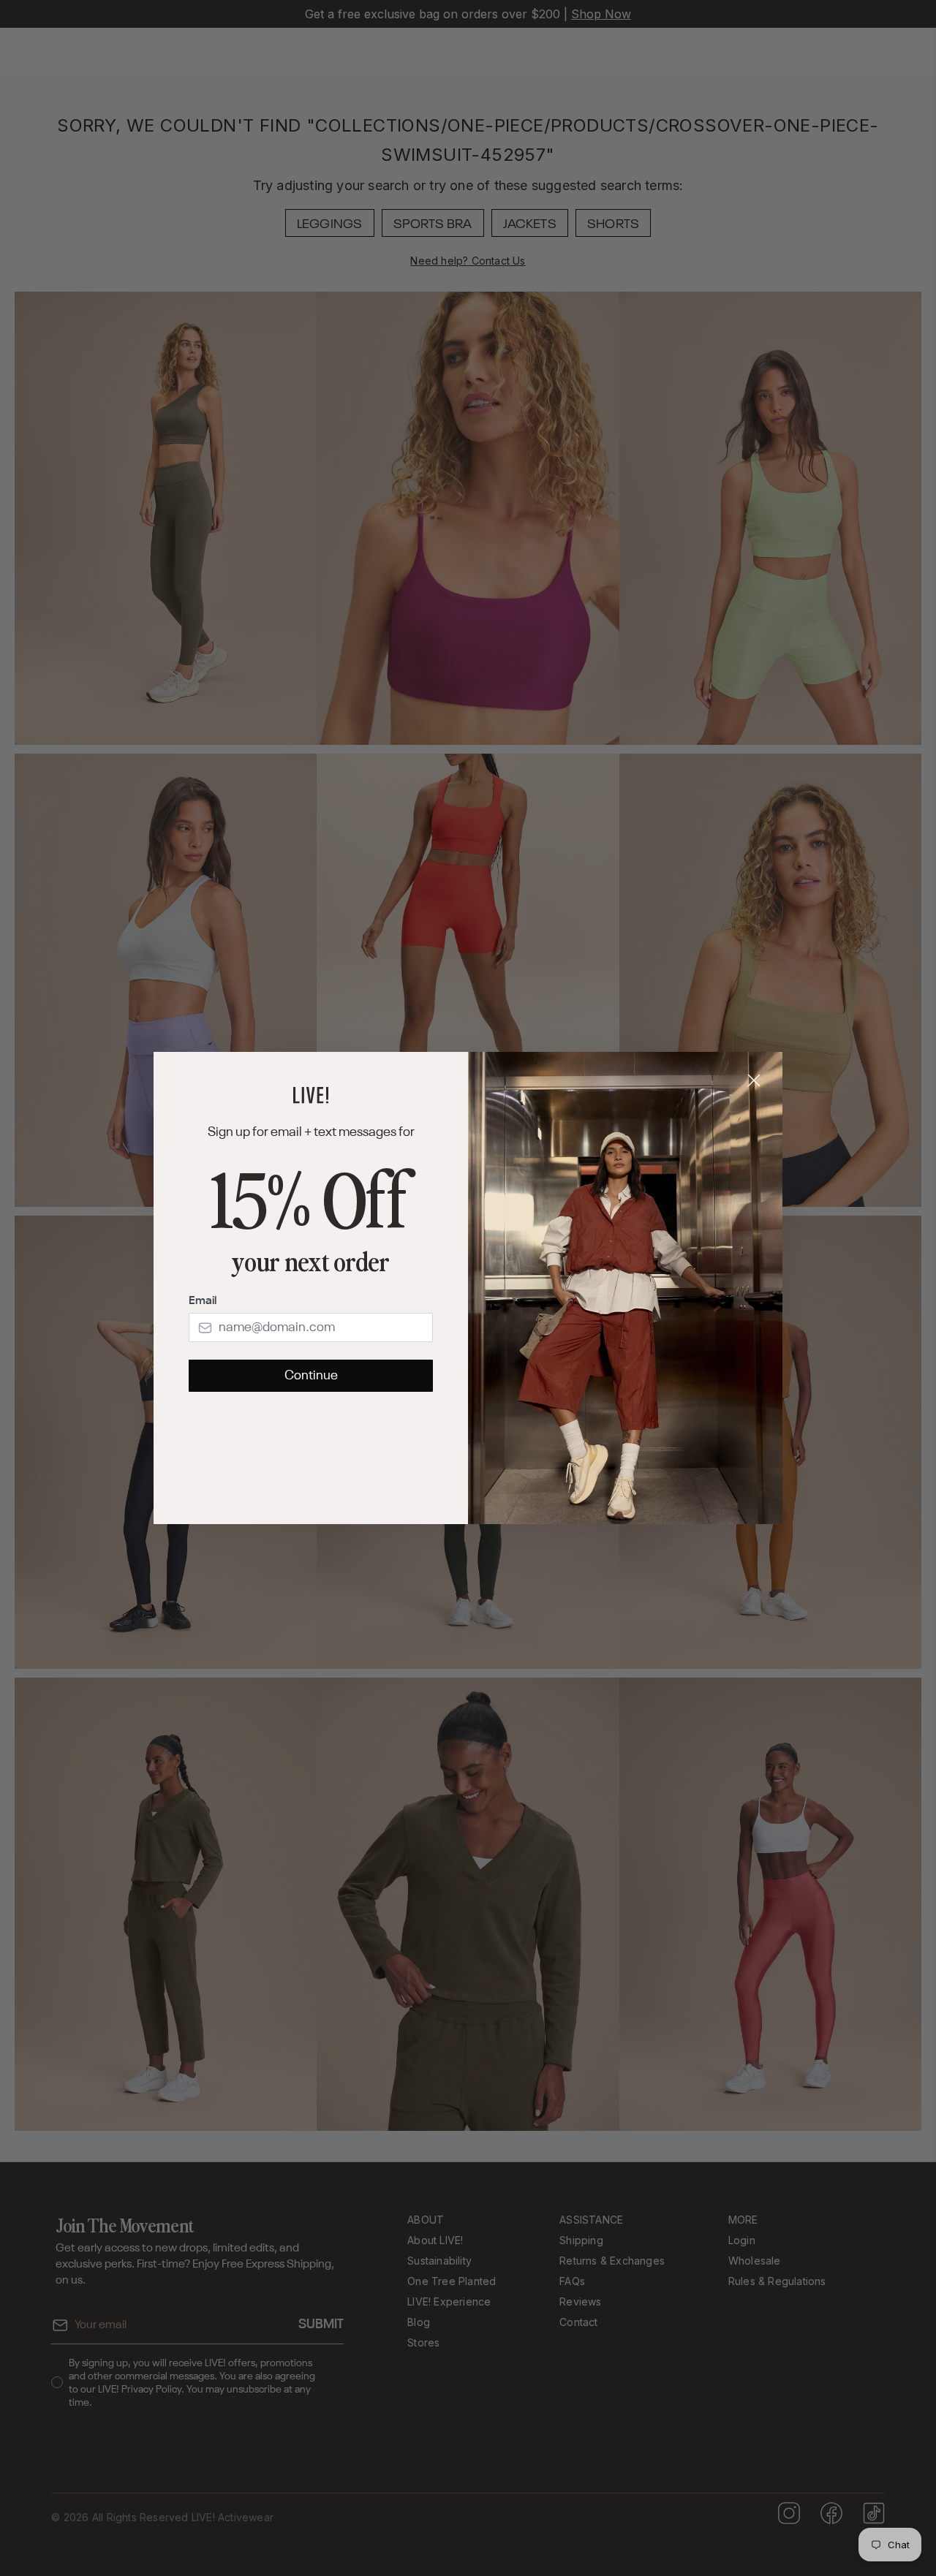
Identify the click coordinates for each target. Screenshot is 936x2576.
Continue (311, 1376)
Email (203, 1301)
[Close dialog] (754, 1080)
